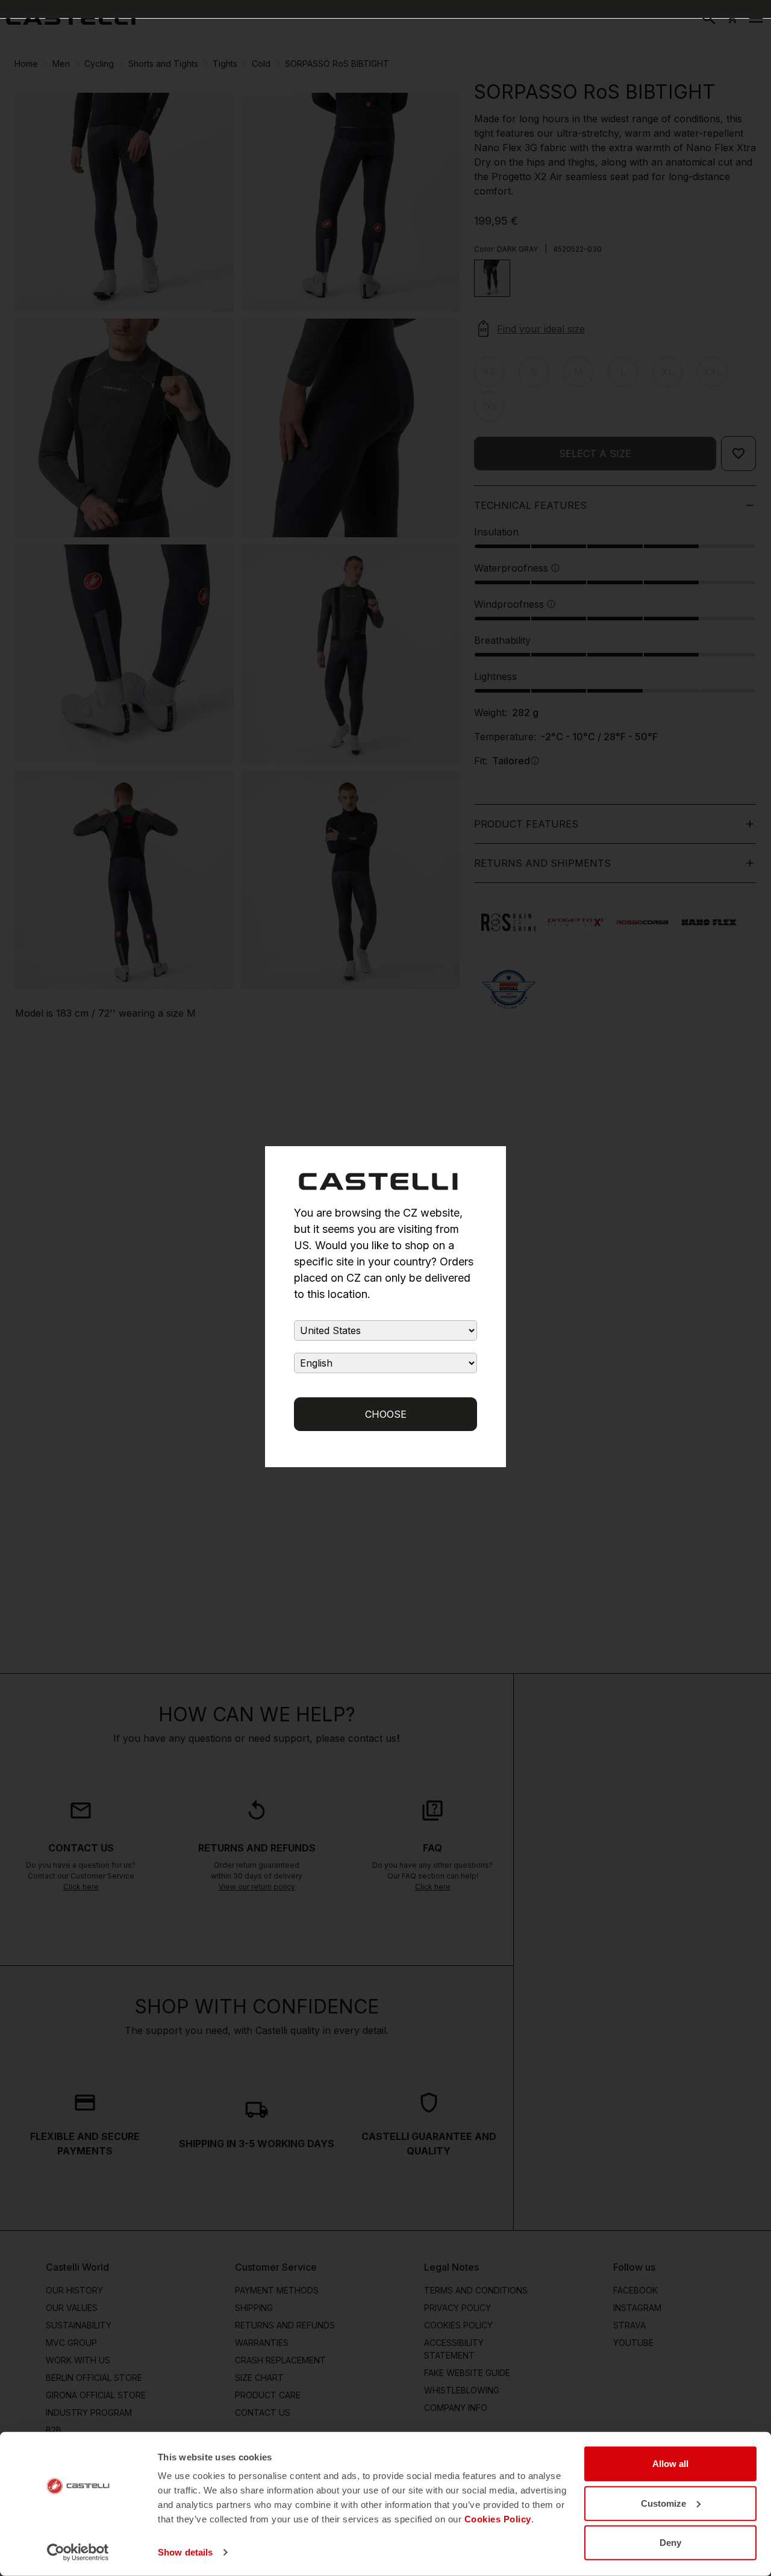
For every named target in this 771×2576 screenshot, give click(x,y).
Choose (386, 1414)
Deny (670, 2543)
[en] (71, 18)
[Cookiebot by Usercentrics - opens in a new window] (78, 2553)
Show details (185, 2552)
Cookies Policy (498, 2519)
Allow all (670, 2464)
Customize (663, 2503)
